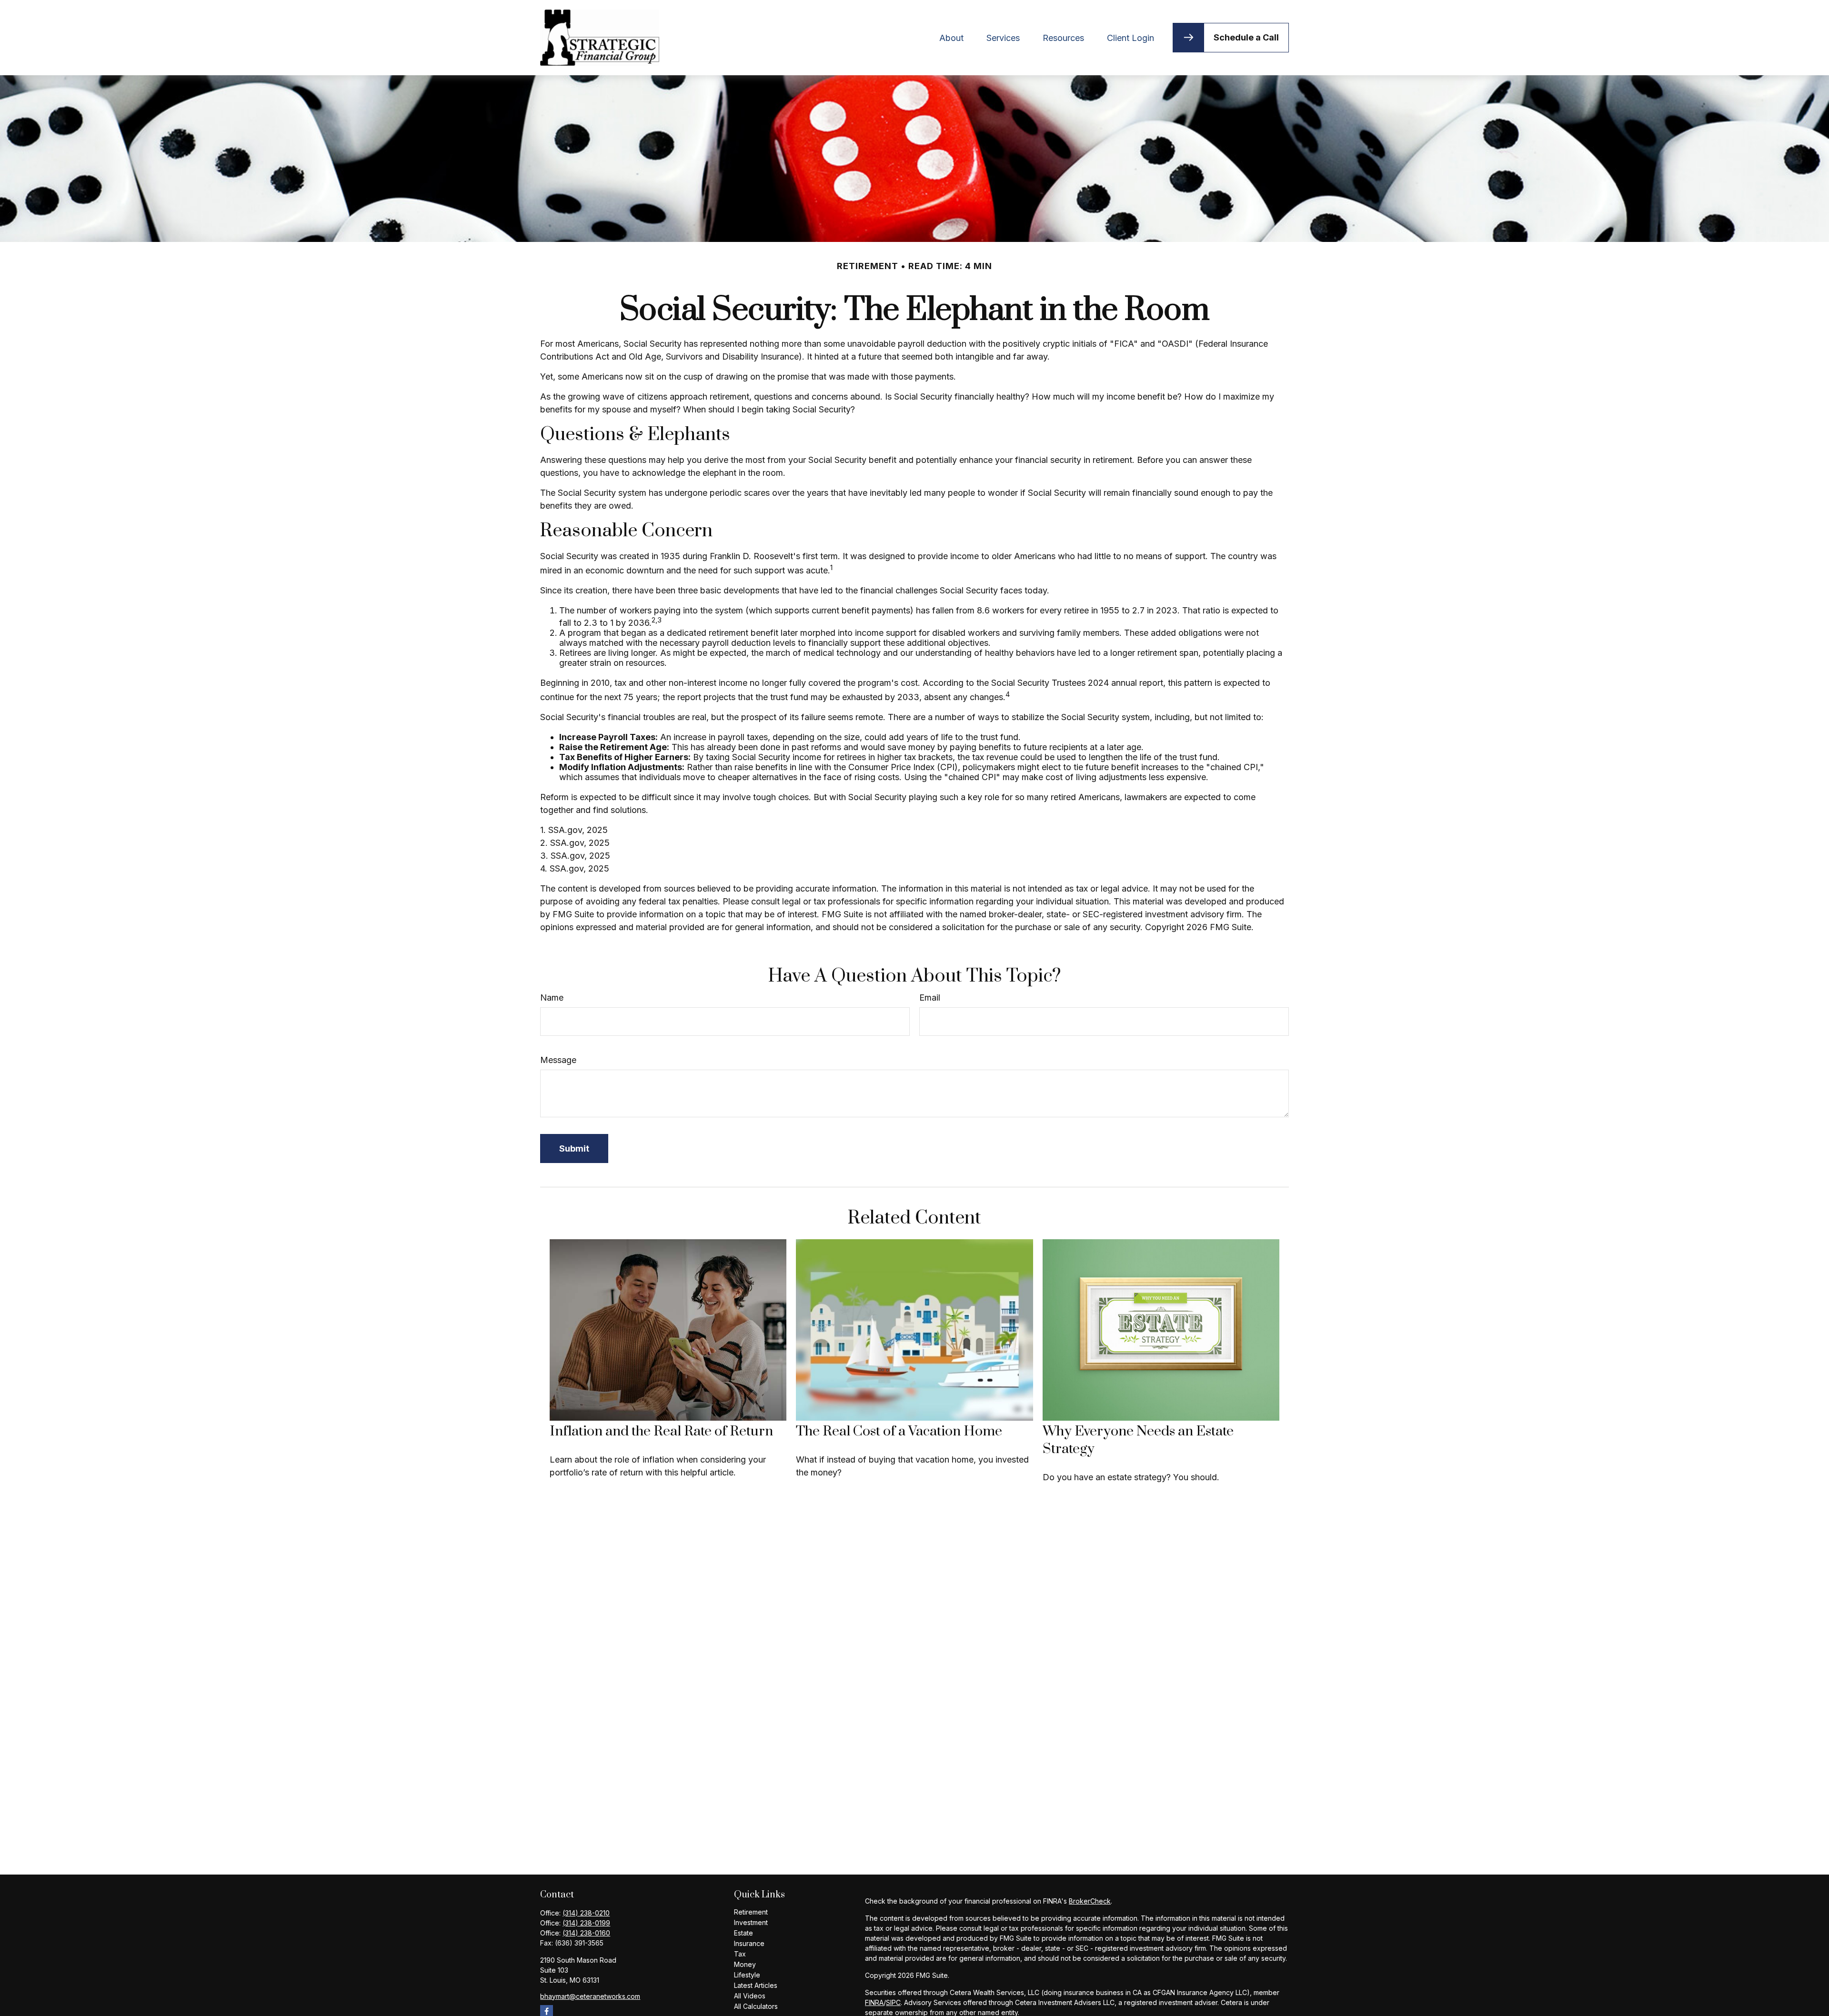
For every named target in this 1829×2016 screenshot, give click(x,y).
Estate (744, 1933)
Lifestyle (747, 1975)
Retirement (751, 1912)
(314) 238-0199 (586, 1923)
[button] (951, 37)
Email (930, 998)
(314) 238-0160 (586, 1933)
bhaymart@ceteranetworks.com (590, 1996)
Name (552, 998)
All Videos (750, 1996)
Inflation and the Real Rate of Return (661, 1431)
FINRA (874, 2002)
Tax (740, 1954)
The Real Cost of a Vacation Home (899, 1431)
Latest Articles (756, 1985)
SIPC (893, 2002)
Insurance (749, 1943)
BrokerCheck (1090, 1901)
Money (745, 1964)
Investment (751, 1922)
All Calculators (756, 2006)
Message (558, 1060)
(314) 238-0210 (586, 1913)
